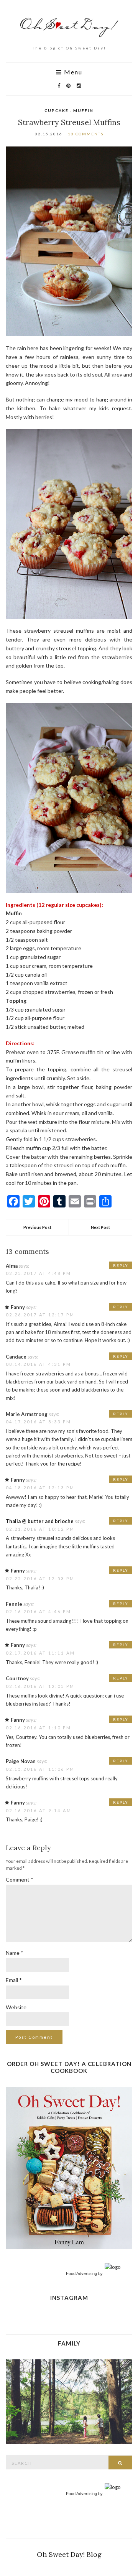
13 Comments (86, 134)
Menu (72, 72)
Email (14, 1980)
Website (16, 2007)
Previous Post (37, 1227)
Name (15, 1953)
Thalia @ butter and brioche (40, 1521)
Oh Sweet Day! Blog (69, 2554)
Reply (121, 1265)
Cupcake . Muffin (69, 110)
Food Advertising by (84, 2273)
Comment (20, 1879)
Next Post (100, 1227)
